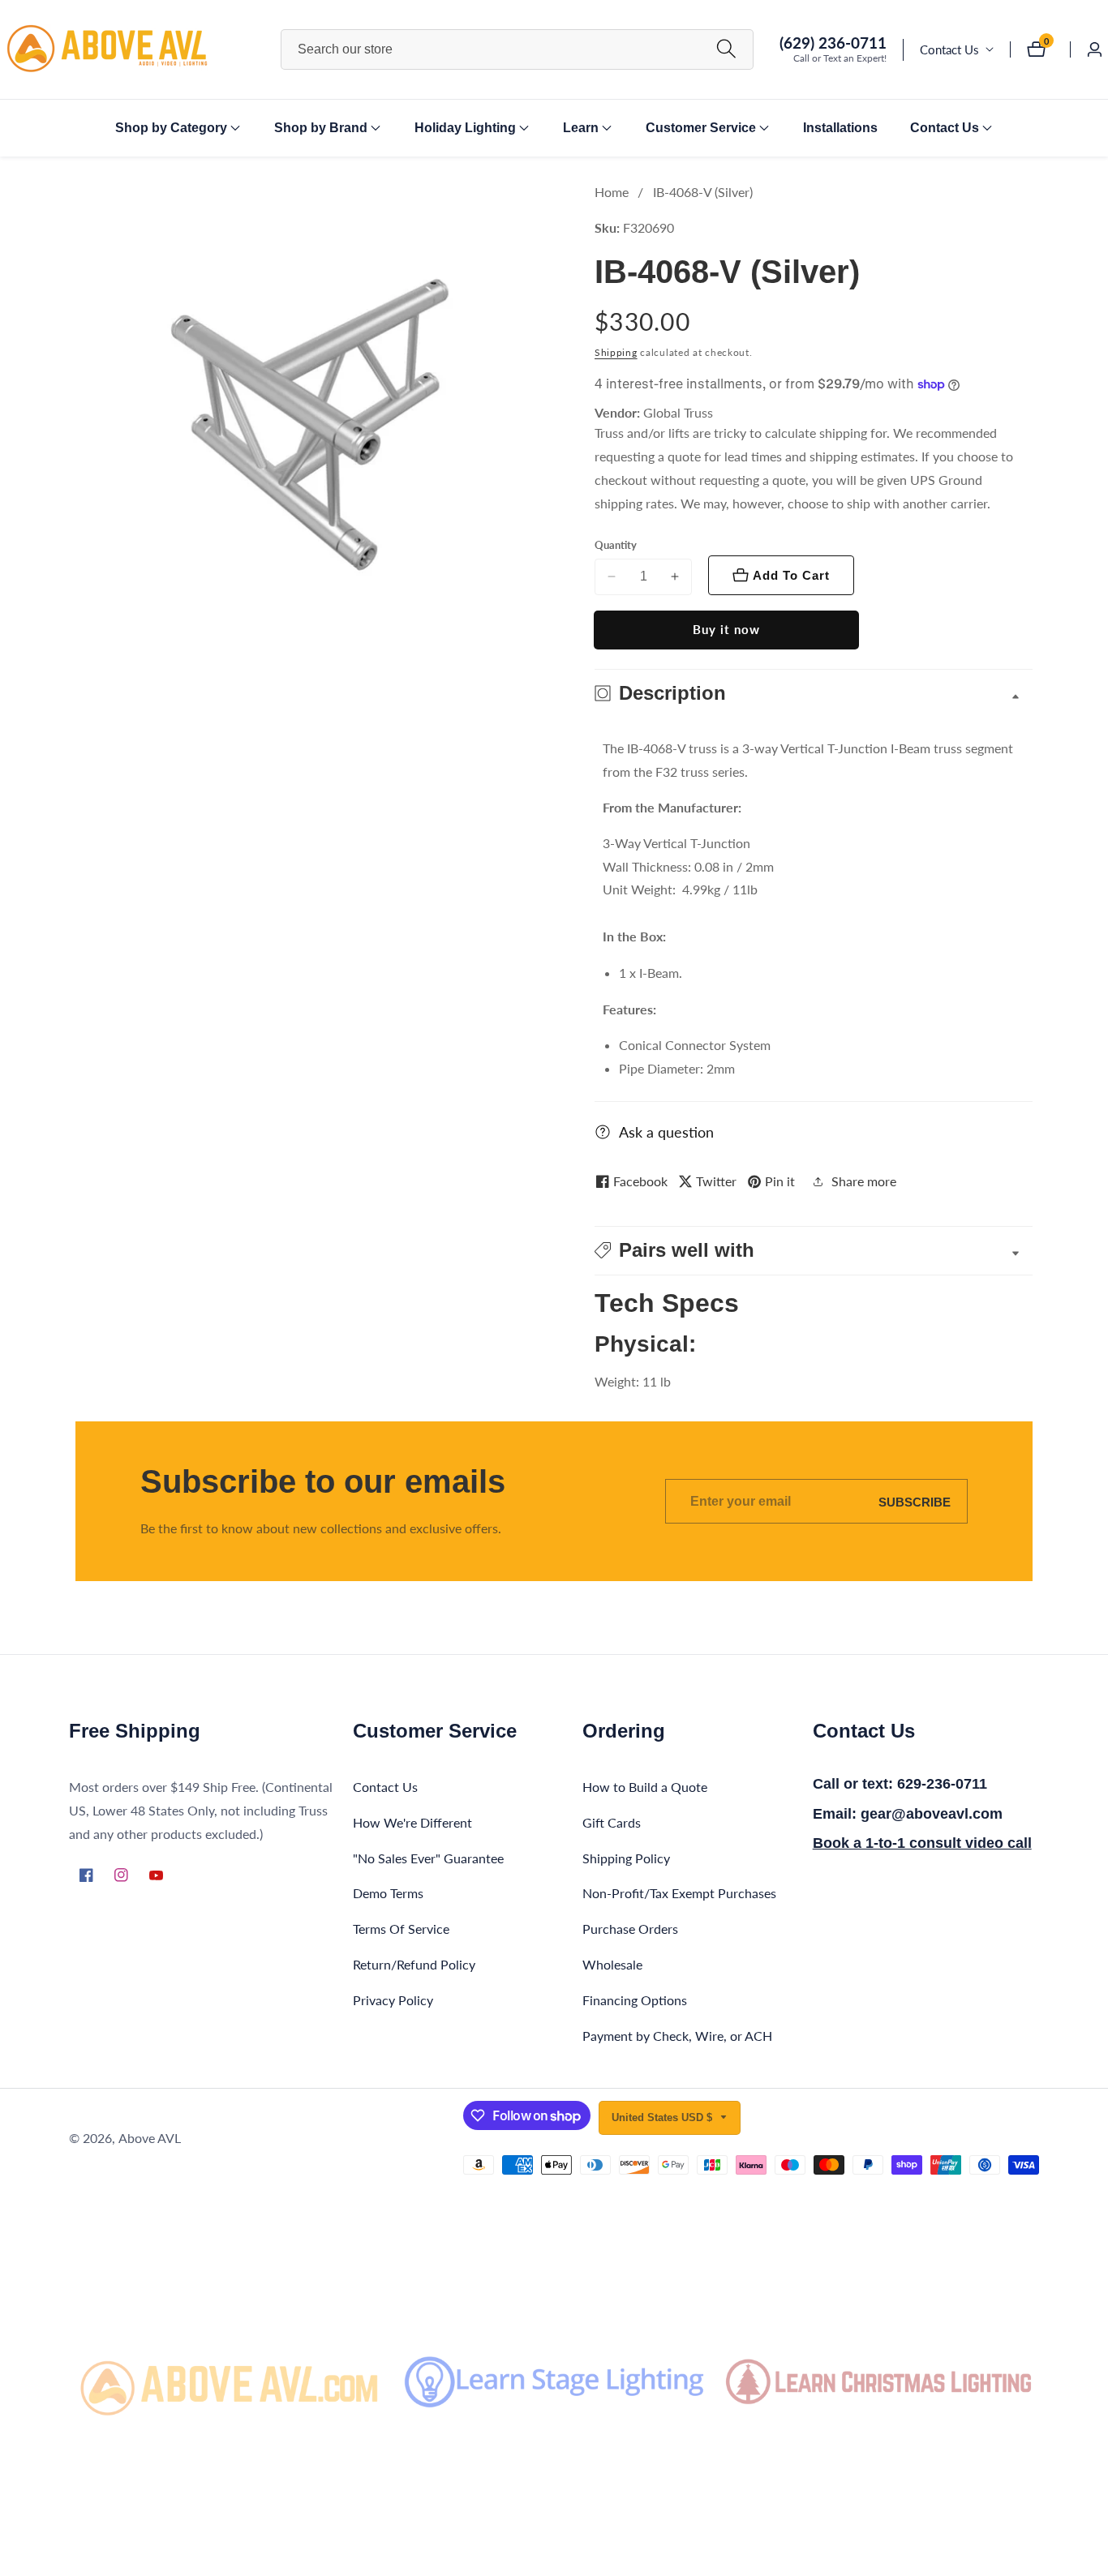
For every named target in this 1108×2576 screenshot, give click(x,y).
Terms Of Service (401, 1929)
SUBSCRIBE (915, 1501)
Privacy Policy (393, 2000)
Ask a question (666, 1132)
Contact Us (949, 49)
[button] (171, 128)
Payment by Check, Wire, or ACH (677, 2036)
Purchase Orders (630, 1929)
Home (612, 192)
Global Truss (678, 413)
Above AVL (150, 2138)
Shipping (616, 352)
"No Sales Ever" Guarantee (428, 1858)
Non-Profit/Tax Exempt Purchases (679, 1893)
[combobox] (517, 49)
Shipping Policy (626, 1858)
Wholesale (612, 1964)
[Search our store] (726, 49)
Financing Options (635, 2000)
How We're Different (412, 1822)
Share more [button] (864, 1181)
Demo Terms (388, 1893)
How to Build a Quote (645, 1787)
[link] (230, 2381)
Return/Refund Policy (414, 1964)
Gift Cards (612, 1822)
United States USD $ (664, 2117)
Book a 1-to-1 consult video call (922, 1843)
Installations (840, 128)
